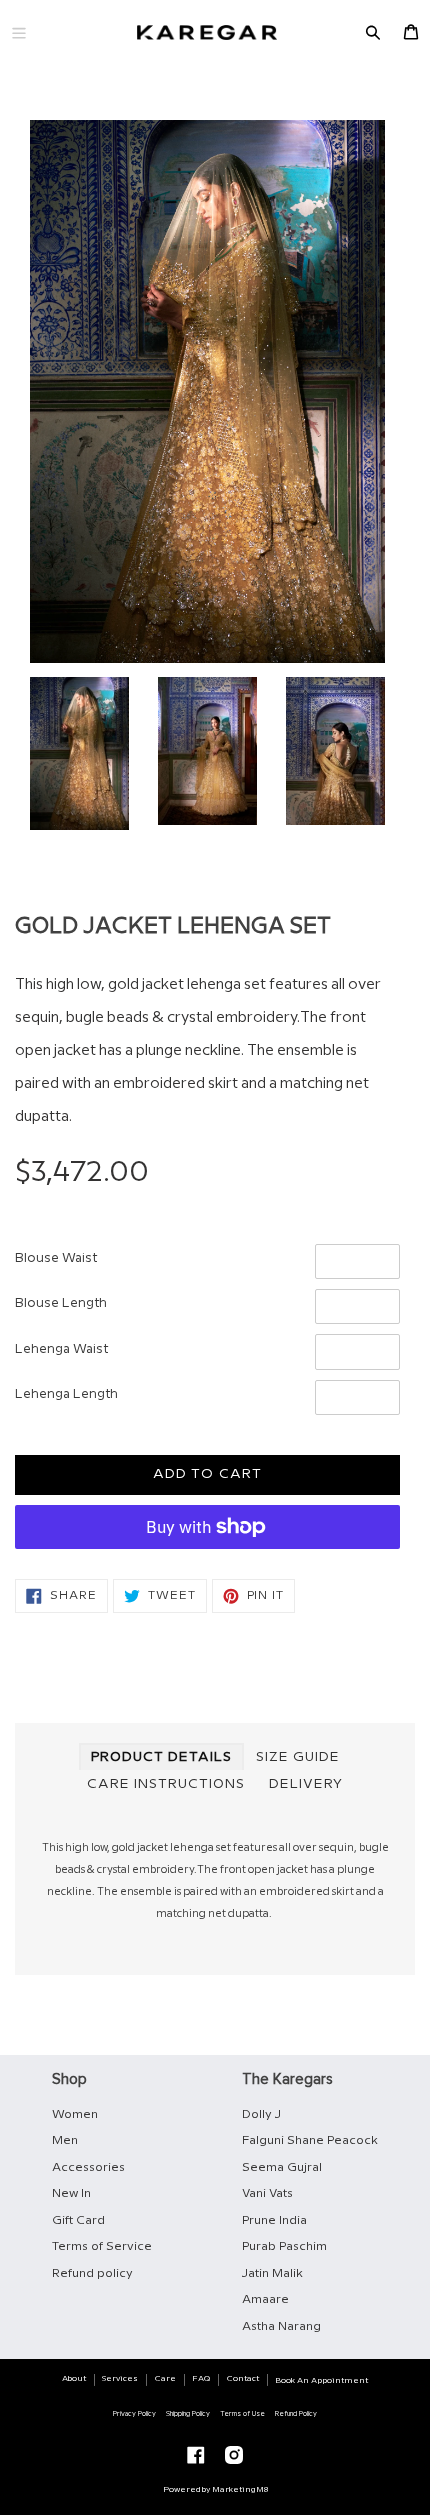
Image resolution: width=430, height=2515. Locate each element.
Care (165, 2378)
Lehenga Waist (61, 1349)
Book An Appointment (321, 2380)
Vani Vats (267, 2193)
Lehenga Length (66, 1394)
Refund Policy (296, 2414)
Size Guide (298, 1757)
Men (65, 2140)
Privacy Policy (134, 2414)
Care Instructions (166, 1784)
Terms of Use (242, 2414)
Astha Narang (281, 2326)
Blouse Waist (56, 1258)
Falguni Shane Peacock (310, 2140)
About (74, 2378)
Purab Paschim (284, 2246)
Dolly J (261, 2114)
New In (71, 2193)
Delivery (306, 1784)
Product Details (161, 1757)
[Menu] (19, 32)
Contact (243, 2378)
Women (75, 2114)
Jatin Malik (272, 2273)
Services (120, 2378)
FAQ (201, 2378)
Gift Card (78, 2220)
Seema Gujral (282, 2167)
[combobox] (207, 1051)
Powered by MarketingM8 (215, 2489)
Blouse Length (61, 1303)
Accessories (88, 2167)
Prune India (274, 2220)
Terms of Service (102, 2246)
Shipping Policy (188, 2414)
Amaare (265, 2299)
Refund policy (92, 2273)
